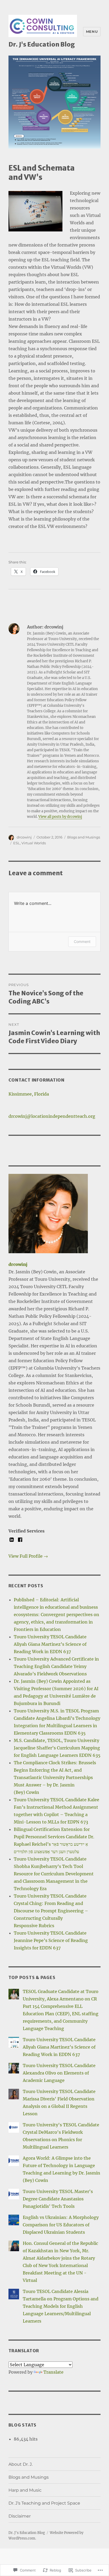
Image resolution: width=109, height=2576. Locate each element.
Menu (92, 31)
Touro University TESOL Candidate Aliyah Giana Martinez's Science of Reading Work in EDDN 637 (59, 2047)
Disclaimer (20, 2516)
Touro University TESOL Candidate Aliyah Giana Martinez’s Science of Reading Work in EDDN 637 (50, 1644)
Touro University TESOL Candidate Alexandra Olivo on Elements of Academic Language (59, 2073)
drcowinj (24, 837)
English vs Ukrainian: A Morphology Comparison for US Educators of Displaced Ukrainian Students (61, 2225)
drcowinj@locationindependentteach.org (52, 1116)
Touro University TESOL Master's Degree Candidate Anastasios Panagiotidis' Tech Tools (58, 2199)
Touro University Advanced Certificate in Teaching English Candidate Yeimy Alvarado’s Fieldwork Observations (56, 1666)
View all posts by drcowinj (60, 817)
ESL (17, 843)
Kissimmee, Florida (29, 1094)
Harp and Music (25, 2490)
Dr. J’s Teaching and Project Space (44, 2503)
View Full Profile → (28, 1556)
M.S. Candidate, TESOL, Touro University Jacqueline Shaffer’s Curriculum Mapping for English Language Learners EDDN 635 (57, 1748)
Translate (53, 2372)
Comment (82, 942)
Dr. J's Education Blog (42, 44)
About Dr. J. (21, 2464)
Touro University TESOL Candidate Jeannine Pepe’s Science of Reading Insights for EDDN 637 (51, 1940)
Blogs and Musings (84, 837)
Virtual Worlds (34, 843)
